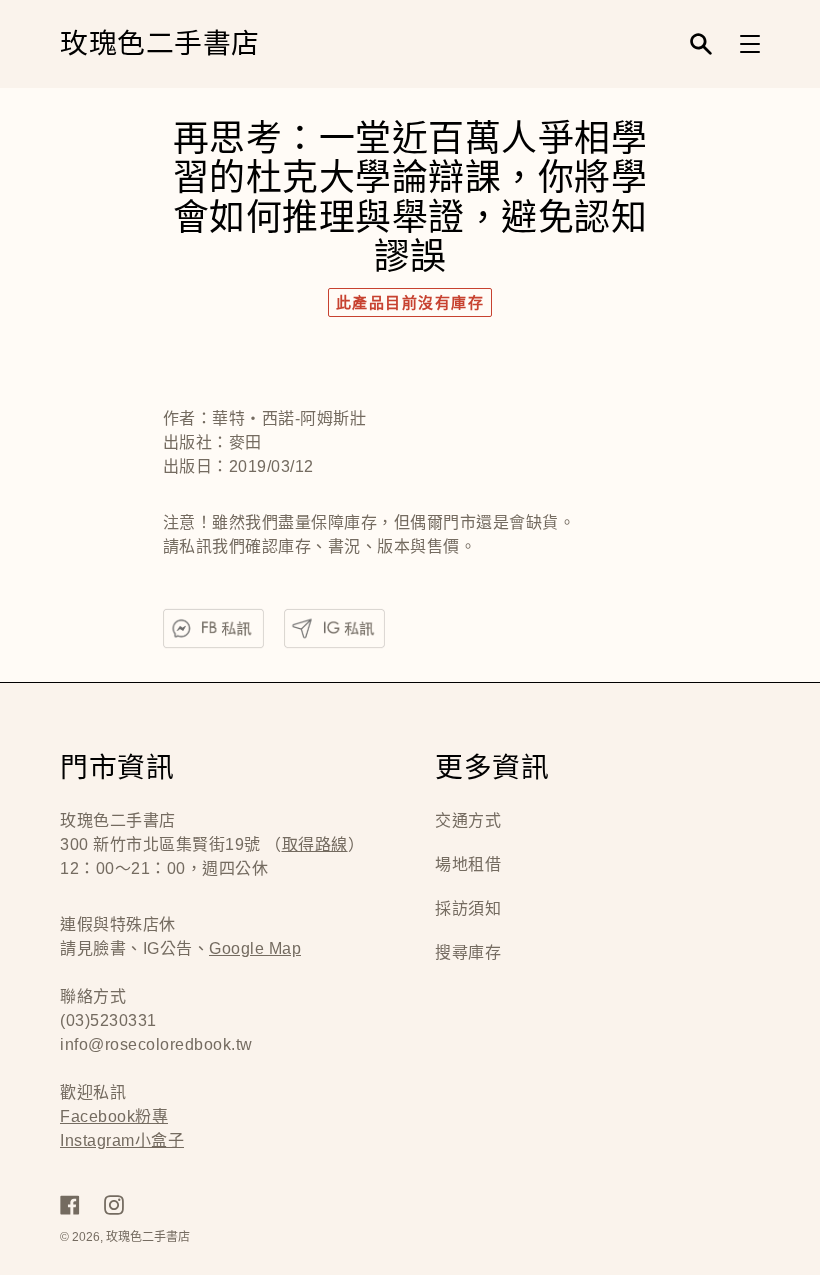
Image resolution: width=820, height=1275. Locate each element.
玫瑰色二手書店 (160, 44)
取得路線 (315, 844)
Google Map (255, 948)
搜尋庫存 (468, 952)
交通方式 (468, 820)
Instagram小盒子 (122, 1140)
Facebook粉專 (114, 1116)
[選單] (750, 44)
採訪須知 (468, 908)
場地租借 (468, 864)
